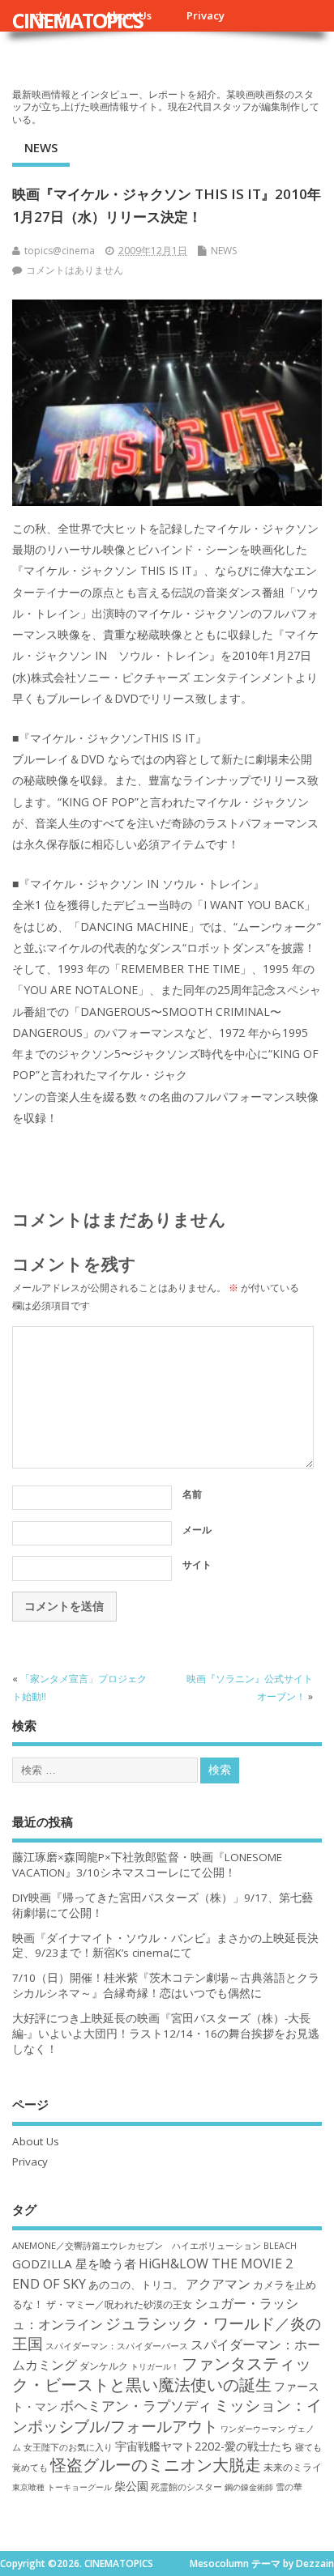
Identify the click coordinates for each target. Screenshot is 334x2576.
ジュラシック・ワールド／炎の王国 (167, 2333)
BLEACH (280, 2246)
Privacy (206, 15)
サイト (197, 1564)
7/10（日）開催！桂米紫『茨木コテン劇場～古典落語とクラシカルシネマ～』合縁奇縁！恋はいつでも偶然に (166, 1985)
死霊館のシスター (186, 2487)
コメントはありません (75, 270)
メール (197, 1530)
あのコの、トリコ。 (136, 2285)
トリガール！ (155, 2366)
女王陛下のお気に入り (68, 2447)
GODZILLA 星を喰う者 (74, 2264)
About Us (36, 2141)
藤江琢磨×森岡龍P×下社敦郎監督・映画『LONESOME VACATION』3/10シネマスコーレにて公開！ (147, 1865)
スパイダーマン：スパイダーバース (117, 2346)
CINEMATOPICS (77, 20)
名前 (192, 1494)
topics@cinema (60, 251)
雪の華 (289, 2487)
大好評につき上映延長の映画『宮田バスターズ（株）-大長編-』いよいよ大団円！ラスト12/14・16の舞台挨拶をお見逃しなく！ (166, 2034)
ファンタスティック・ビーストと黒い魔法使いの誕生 (162, 2374)
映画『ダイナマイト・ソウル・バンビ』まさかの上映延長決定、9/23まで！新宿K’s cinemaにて (165, 1946)
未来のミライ (293, 2467)
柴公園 (131, 2486)
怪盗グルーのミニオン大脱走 (156, 2465)
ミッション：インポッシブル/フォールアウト (167, 2415)
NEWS (41, 147)
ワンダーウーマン (253, 2429)
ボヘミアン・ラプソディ (136, 2406)
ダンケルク (104, 2366)
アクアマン (218, 2284)
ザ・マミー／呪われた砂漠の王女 (119, 2304)
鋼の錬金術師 (249, 2487)
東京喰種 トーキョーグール (62, 2487)
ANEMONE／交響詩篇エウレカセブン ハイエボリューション (137, 2245)
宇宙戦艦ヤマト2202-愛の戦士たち (204, 2446)
